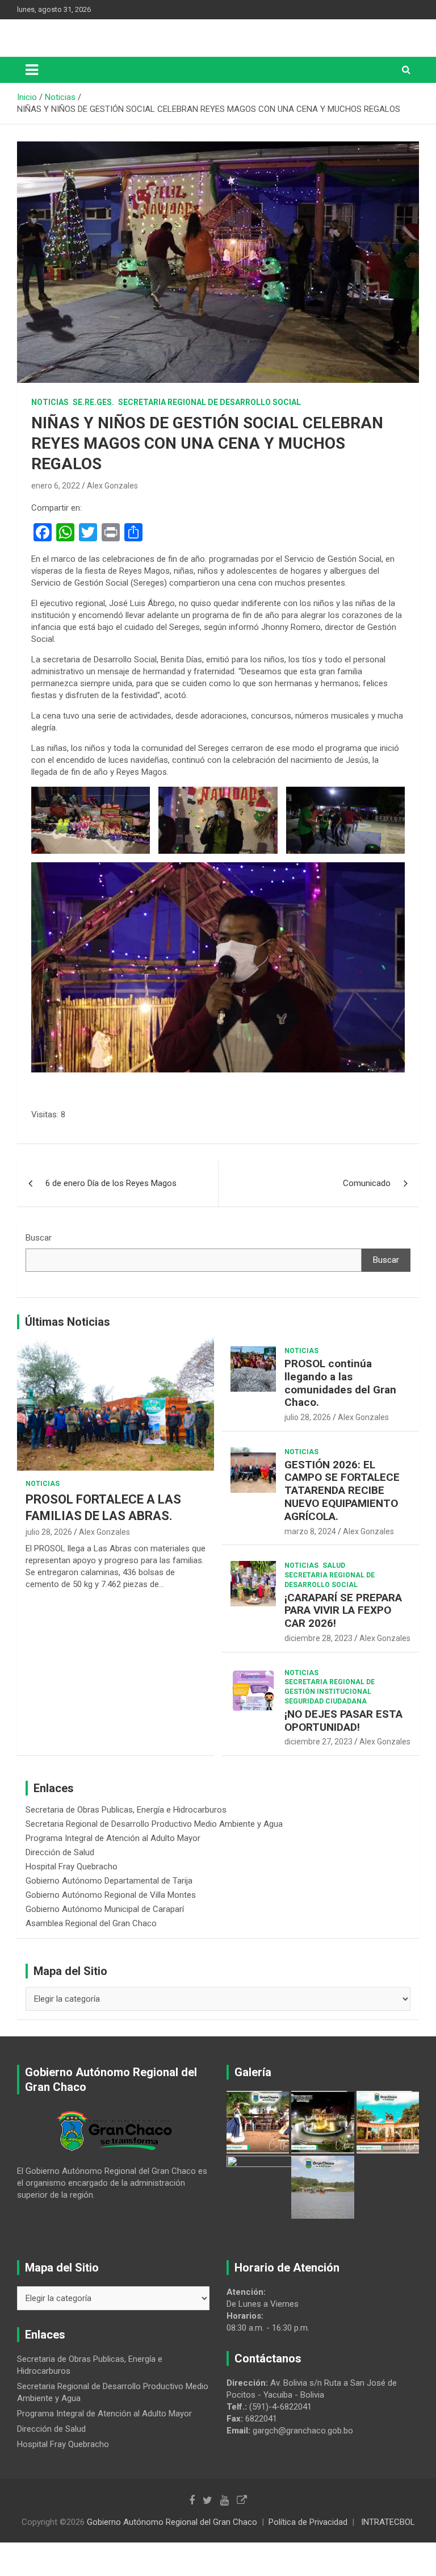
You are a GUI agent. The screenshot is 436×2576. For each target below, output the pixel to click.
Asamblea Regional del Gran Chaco (91, 1923)
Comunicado (367, 1183)
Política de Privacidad (308, 2522)
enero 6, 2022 (56, 486)
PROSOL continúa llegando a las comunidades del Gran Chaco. (340, 1383)
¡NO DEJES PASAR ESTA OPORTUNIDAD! (343, 1721)
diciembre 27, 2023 (318, 1742)
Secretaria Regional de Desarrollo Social (209, 402)
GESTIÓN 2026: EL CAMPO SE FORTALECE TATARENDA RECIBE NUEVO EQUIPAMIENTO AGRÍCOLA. (342, 1491)
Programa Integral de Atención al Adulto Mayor (113, 1838)
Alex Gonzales (112, 486)
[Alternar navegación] (32, 70)
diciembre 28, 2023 (318, 1638)
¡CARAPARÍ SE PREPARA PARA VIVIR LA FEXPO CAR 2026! (343, 1611)
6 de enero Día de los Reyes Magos (111, 1183)
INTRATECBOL (388, 2522)
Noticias (50, 402)
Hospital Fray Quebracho (72, 1867)
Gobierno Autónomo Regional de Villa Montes (111, 1895)
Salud (334, 1565)
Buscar (39, 1238)
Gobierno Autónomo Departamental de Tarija (109, 1881)
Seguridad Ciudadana (326, 1701)
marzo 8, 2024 (310, 1531)
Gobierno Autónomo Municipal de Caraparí (105, 1909)
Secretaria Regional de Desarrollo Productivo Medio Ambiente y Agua (154, 1824)
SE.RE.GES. (93, 402)
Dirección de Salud (60, 1852)
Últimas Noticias (68, 1322)
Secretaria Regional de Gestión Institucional (330, 1687)
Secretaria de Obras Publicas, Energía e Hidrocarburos (126, 1810)
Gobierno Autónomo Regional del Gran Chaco (172, 2522)
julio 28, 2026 (49, 1532)
